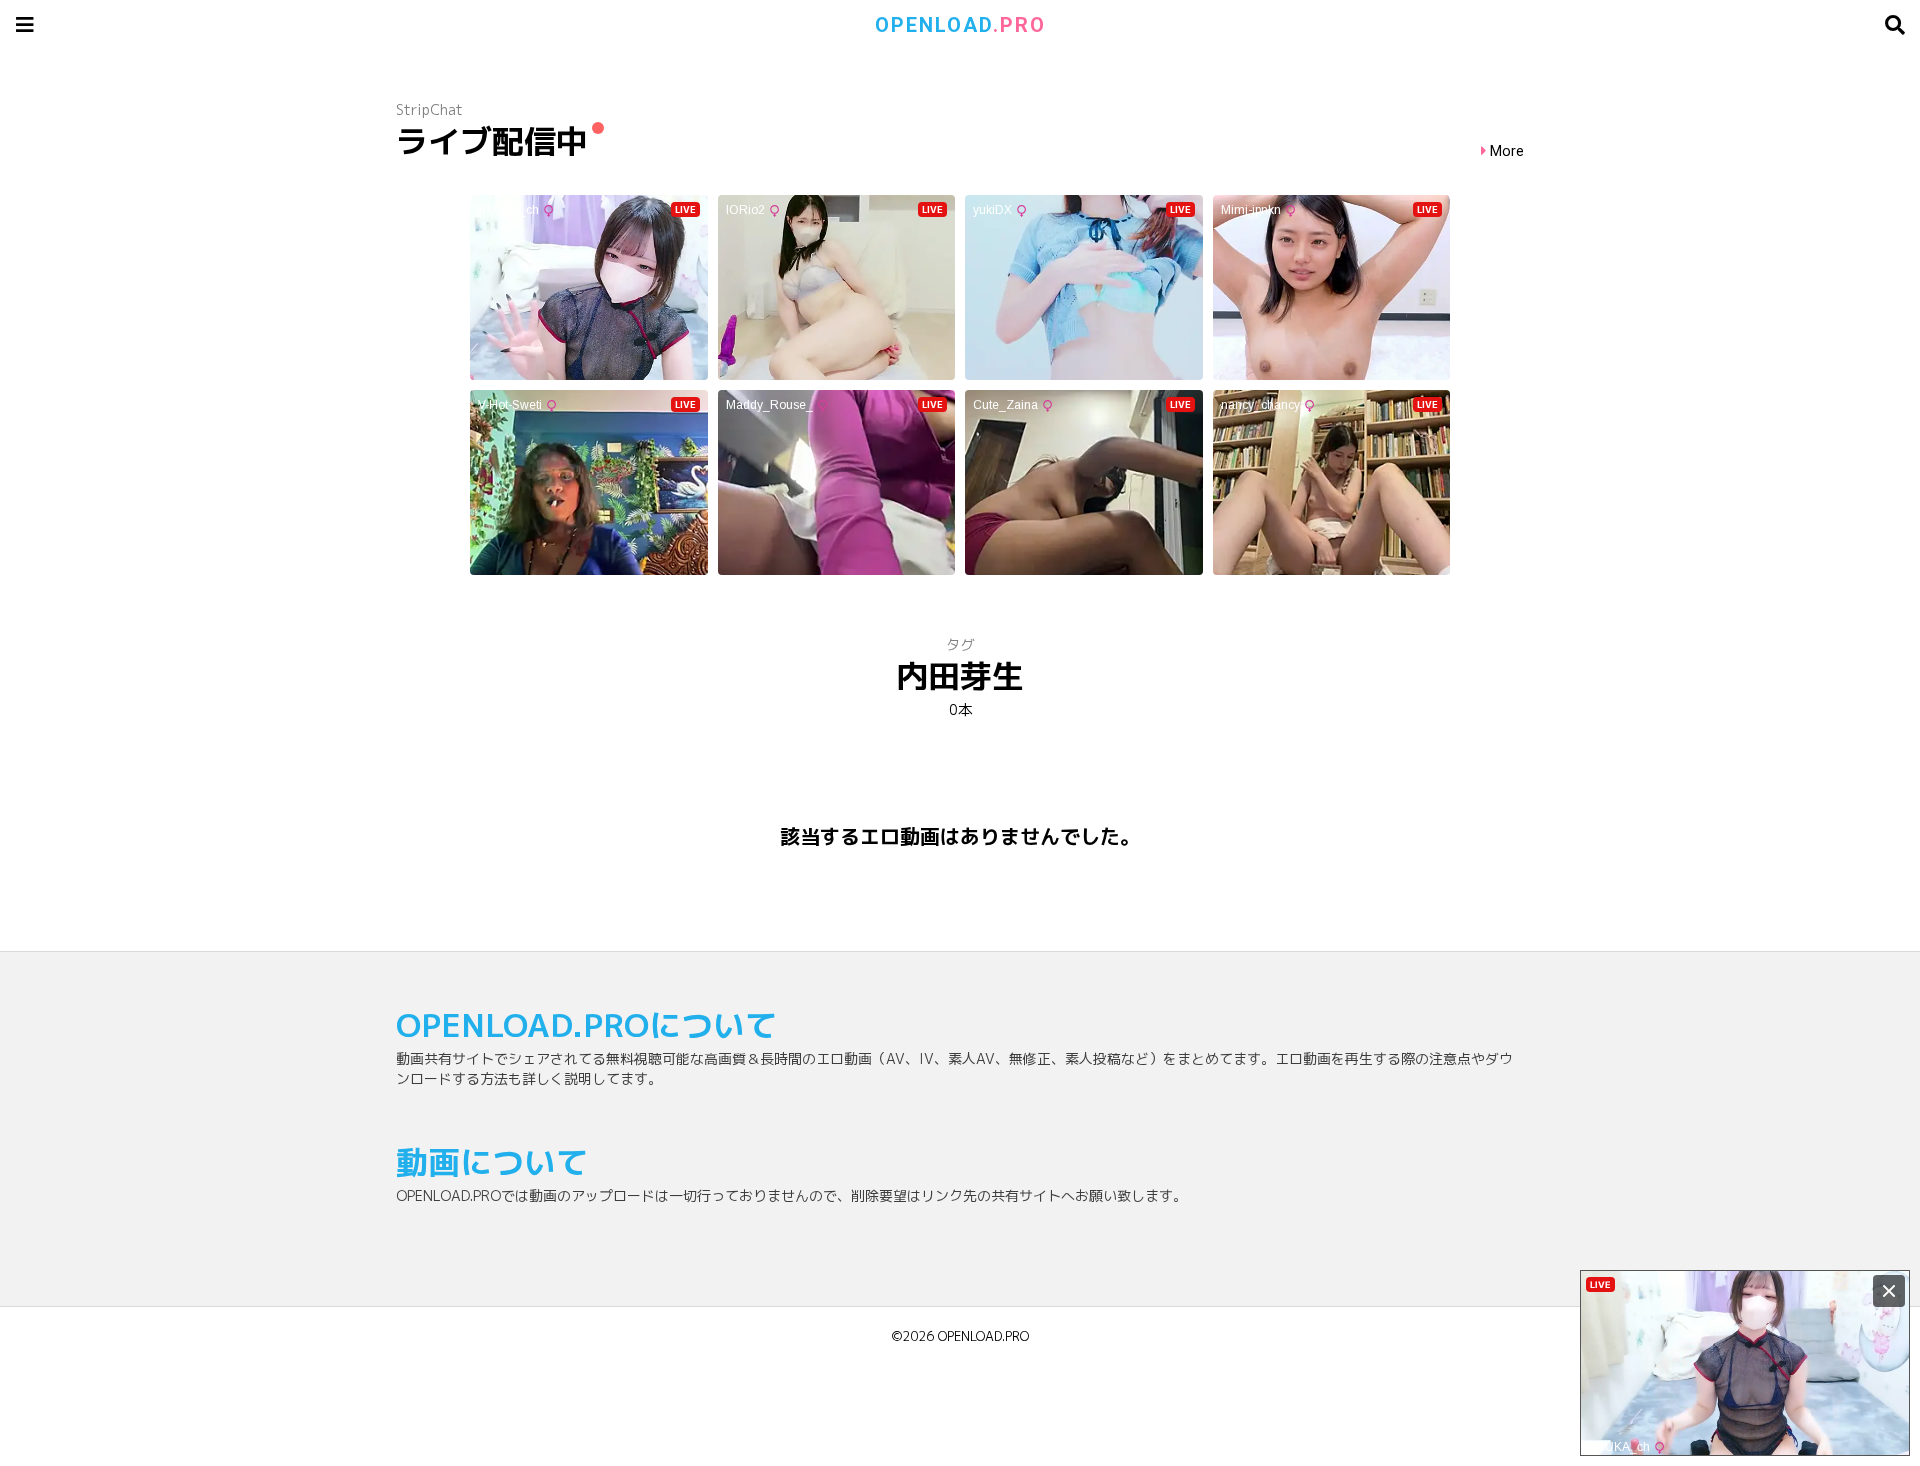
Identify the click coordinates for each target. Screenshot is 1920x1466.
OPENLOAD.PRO (983, 1336)
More (1507, 151)
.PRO (960, 25)
